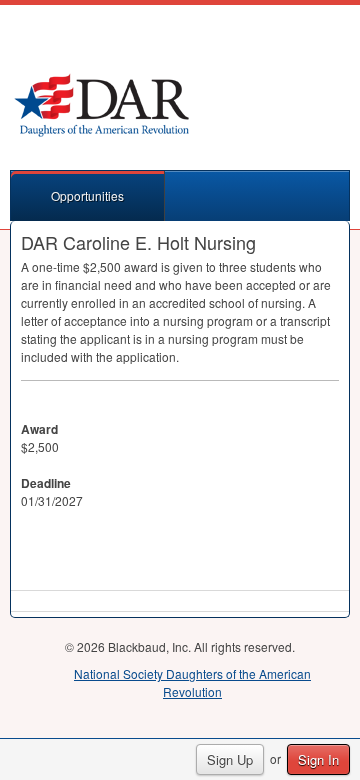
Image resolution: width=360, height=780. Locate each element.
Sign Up (230, 759)
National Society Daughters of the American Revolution (192, 682)
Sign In (318, 759)
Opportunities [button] (87, 195)
